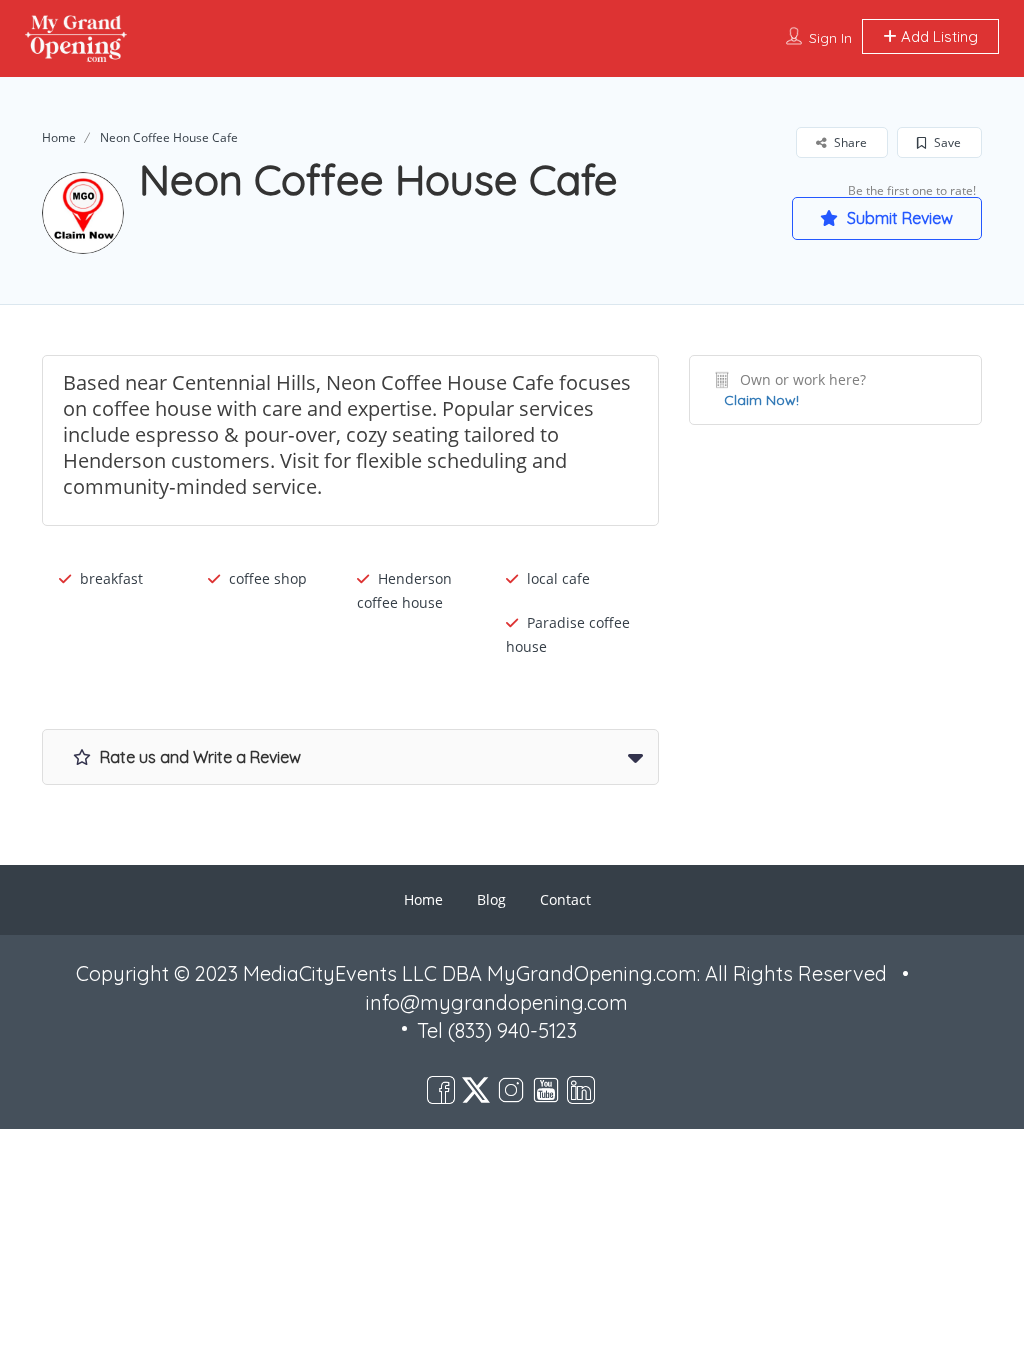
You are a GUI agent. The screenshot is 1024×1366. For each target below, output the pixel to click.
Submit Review (898, 218)
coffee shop (268, 578)
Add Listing (937, 36)
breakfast (111, 578)
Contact (565, 899)
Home (59, 137)
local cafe (558, 578)
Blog (491, 899)
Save (946, 142)
